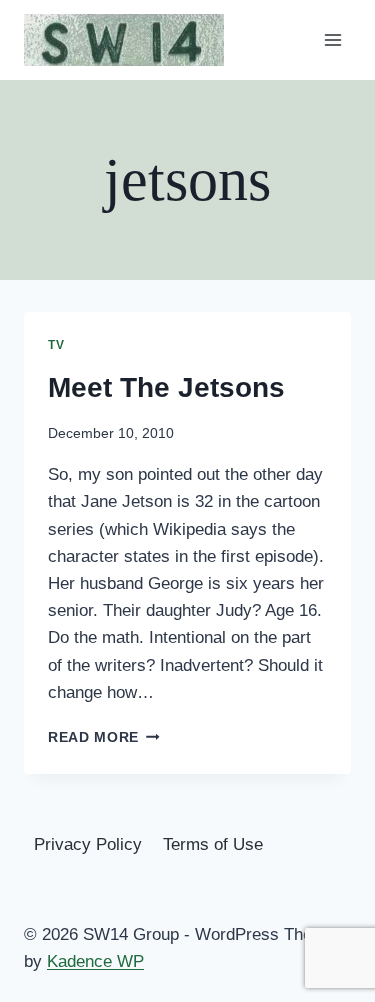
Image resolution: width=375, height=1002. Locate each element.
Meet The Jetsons (166, 387)
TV (56, 345)
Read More (104, 737)
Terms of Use (213, 844)
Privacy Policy (88, 844)
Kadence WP (95, 961)
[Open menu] (332, 39)
